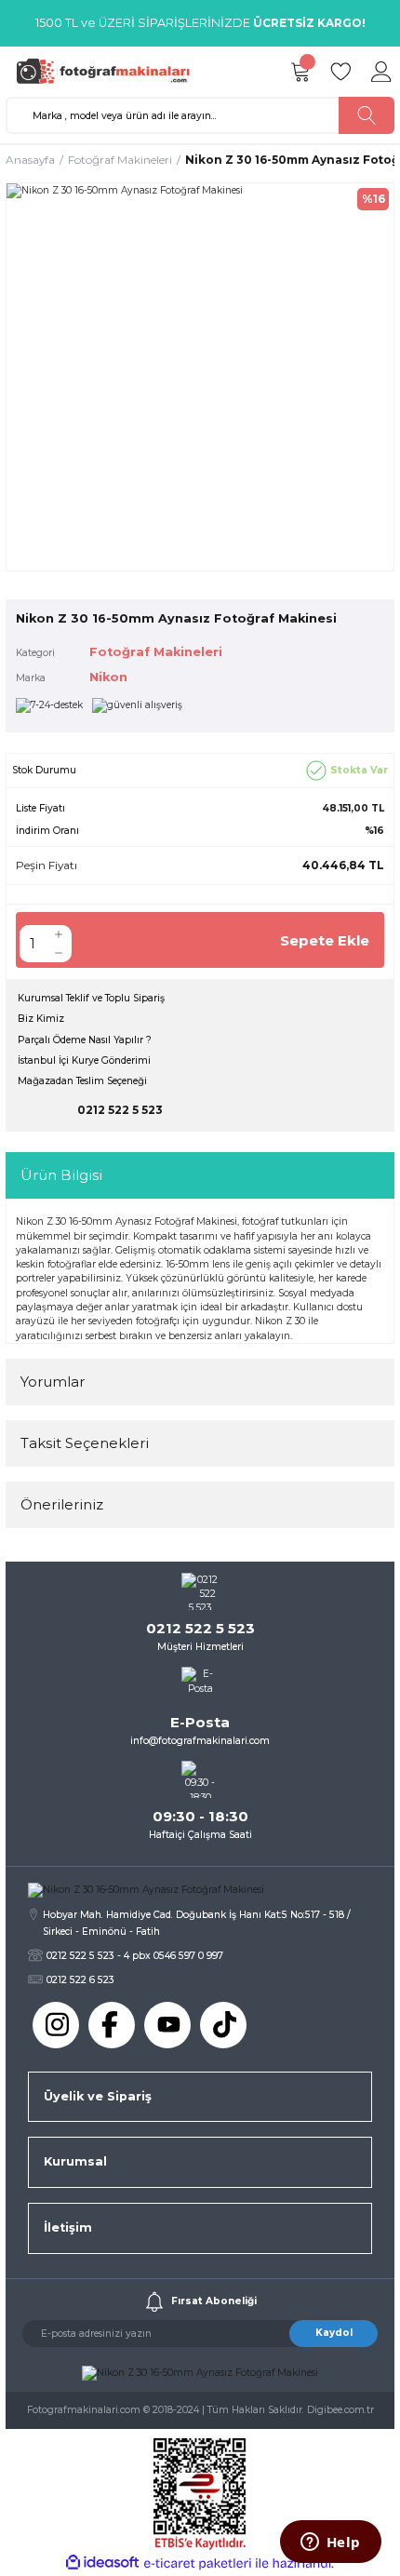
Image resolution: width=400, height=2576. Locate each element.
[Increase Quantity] (59, 934)
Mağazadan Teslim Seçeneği (82, 1081)
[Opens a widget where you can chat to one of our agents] (330, 2543)
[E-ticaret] (198, 2563)
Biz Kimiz (41, 1019)
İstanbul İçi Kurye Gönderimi (84, 1060)
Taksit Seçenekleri (85, 1443)
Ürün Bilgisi (61, 1175)
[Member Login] (381, 72)
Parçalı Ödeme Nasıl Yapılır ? (85, 1040)
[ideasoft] (102, 2563)
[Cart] (300, 72)
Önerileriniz (62, 1504)
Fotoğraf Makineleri (156, 652)
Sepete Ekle (325, 940)
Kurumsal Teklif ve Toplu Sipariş (91, 998)
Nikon (108, 677)
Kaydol (334, 2333)
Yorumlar (53, 1382)
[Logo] (108, 71)
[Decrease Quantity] (59, 953)
